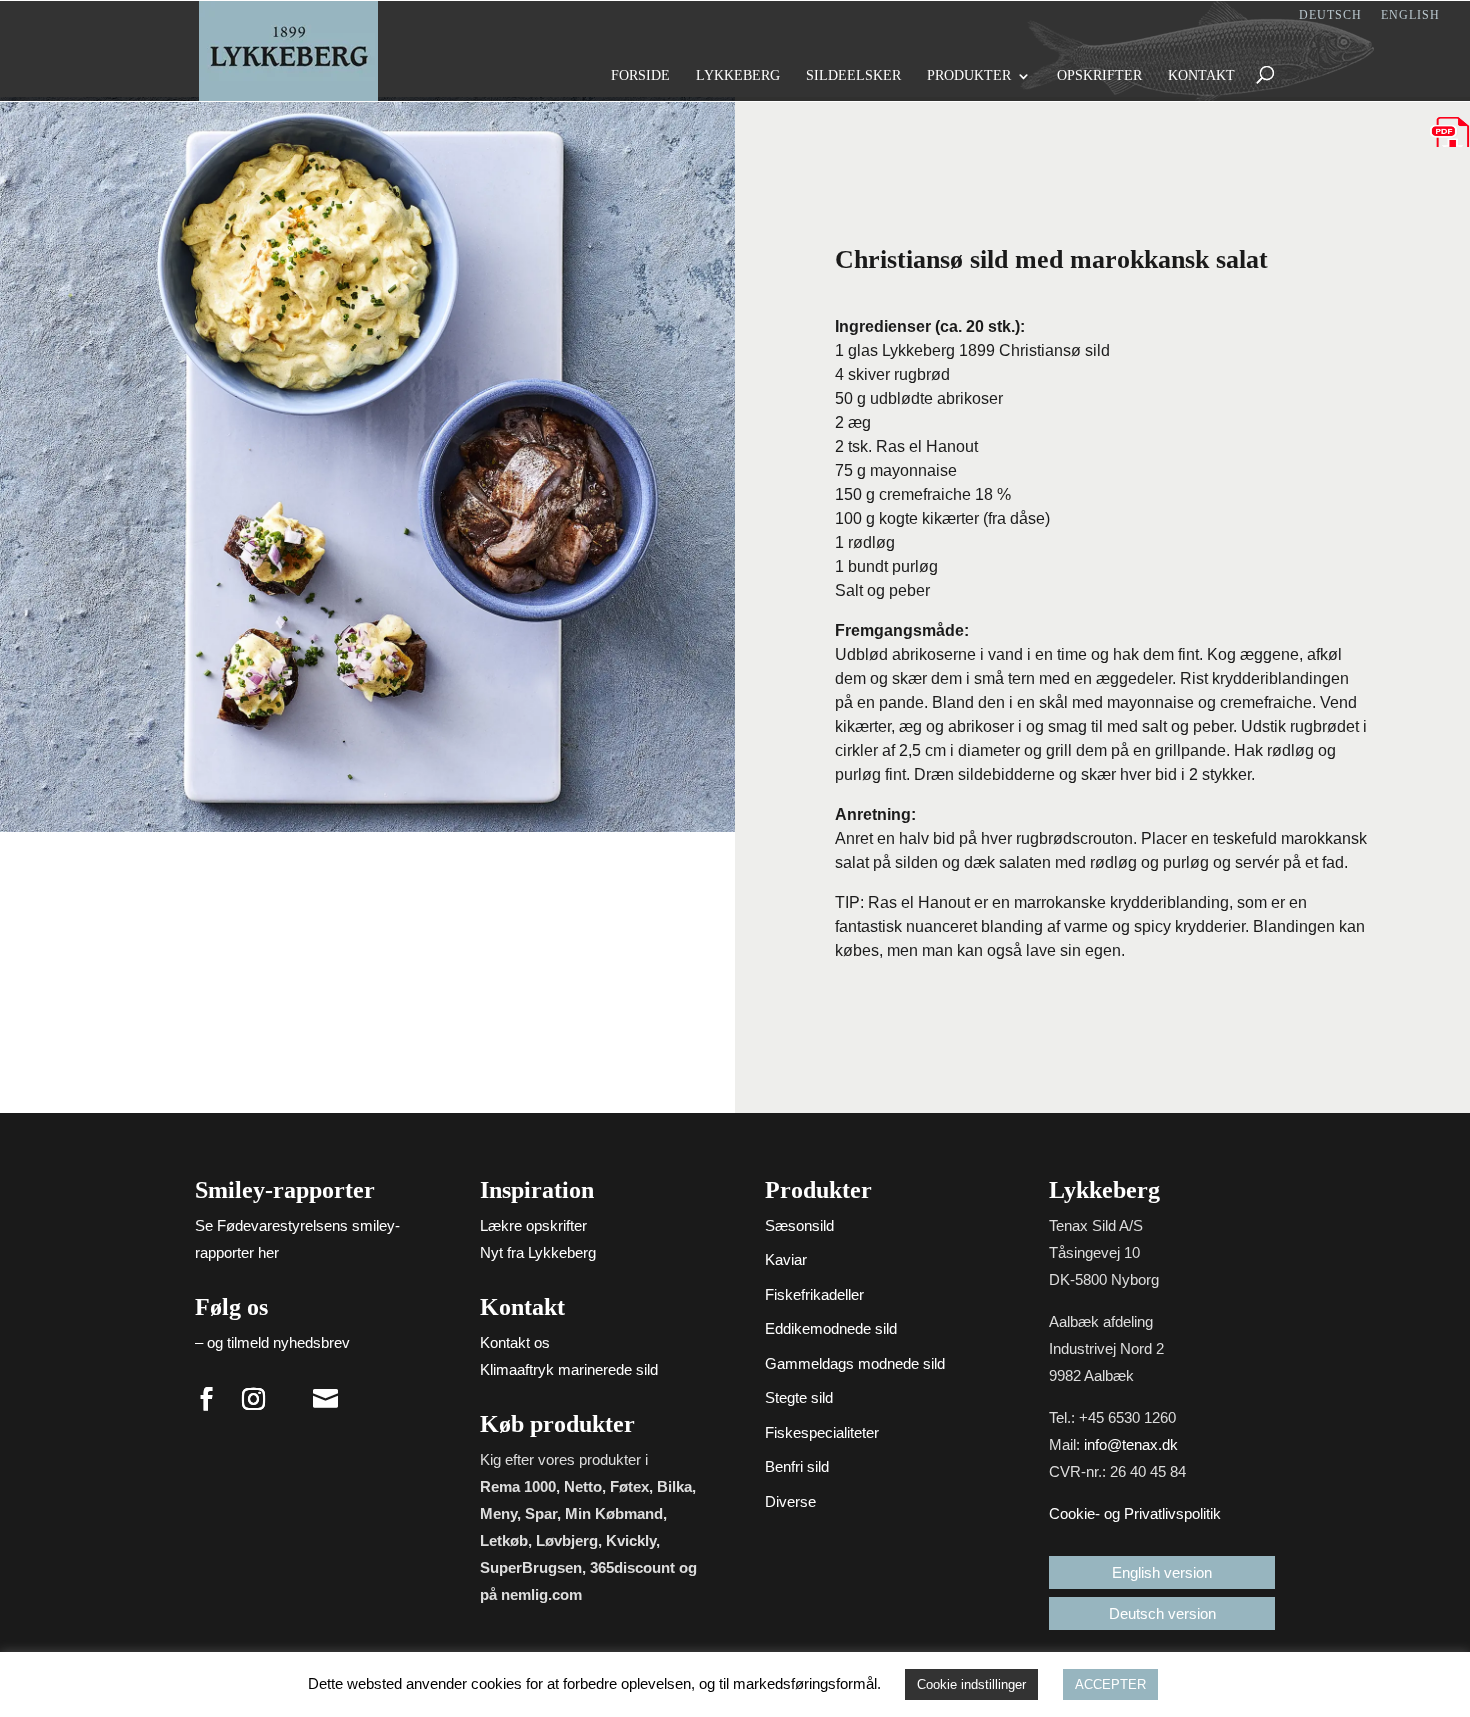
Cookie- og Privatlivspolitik (1135, 1513)
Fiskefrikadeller (814, 1294)
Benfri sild (797, 1466)
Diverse (790, 1501)
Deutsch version (1162, 1613)
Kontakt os (515, 1342)
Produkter (969, 76)
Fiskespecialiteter (822, 1432)
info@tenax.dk (1131, 1444)
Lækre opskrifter (533, 1225)
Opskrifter (1099, 76)
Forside (640, 76)
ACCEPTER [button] (1110, 1684)
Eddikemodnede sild (831, 1328)
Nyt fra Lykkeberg (538, 1252)
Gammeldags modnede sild (855, 1363)
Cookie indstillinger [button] (971, 1684)
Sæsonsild (799, 1225)
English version (1162, 1572)
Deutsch (1330, 15)
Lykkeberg (738, 76)
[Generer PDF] (1450, 132)
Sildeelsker (853, 76)
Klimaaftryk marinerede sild (569, 1369)
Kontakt (1201, 76)
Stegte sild (799, 1397)
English (1410, 15)
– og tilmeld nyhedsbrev (272, 1342)
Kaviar (786, 1259)
